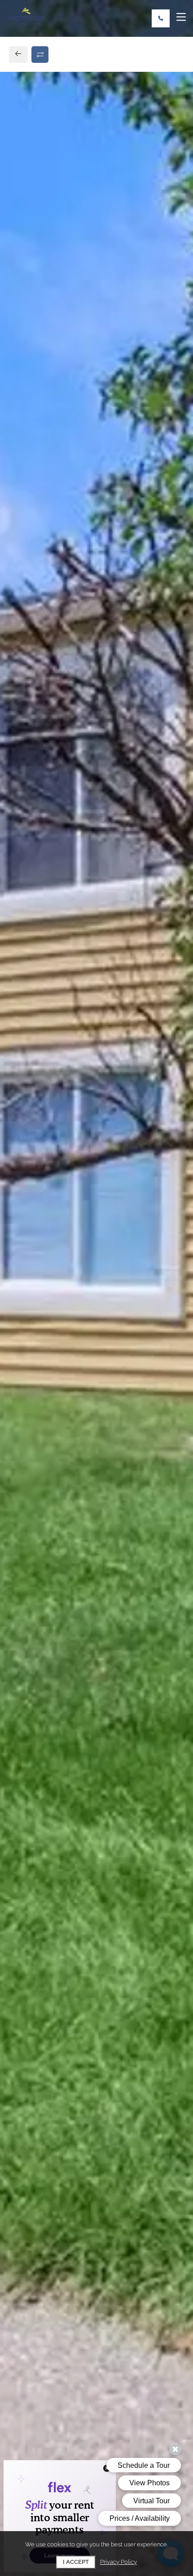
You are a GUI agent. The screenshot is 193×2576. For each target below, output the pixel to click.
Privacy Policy (118, 2562)
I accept (76, 2562)
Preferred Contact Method (68, 990)
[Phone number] (161, 18)
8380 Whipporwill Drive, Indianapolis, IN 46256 (96, 750)
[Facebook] (21, 790)
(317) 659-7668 (43, 770)
